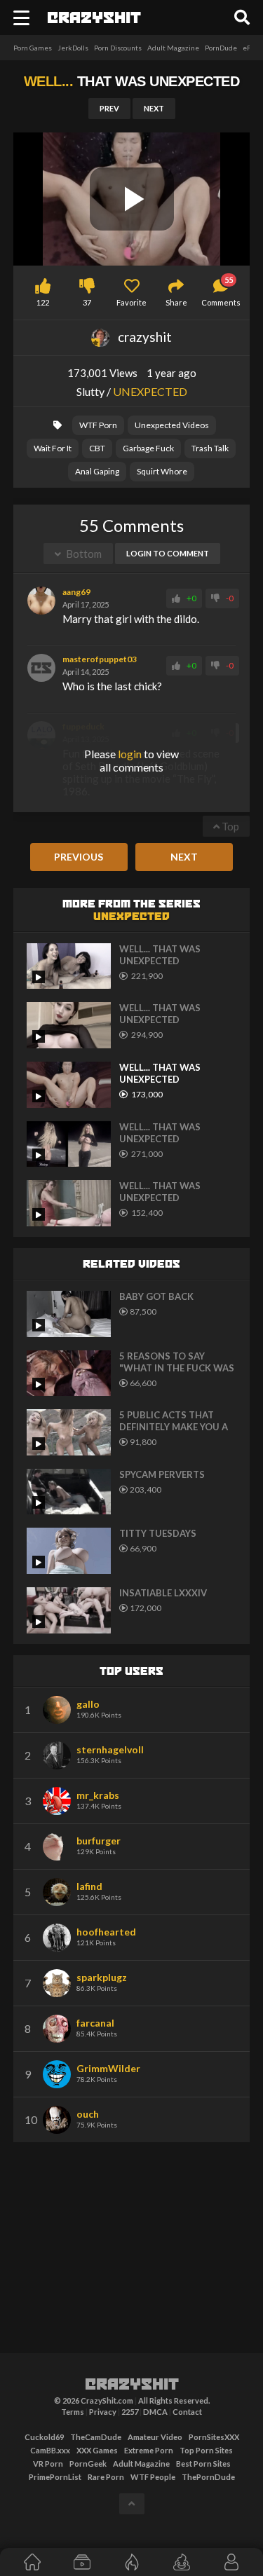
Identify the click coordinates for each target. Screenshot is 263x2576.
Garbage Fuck (148, 448)
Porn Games (33, 48)
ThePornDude (208, 2477)
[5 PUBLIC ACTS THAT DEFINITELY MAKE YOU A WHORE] (69, 1432)
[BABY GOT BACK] (69, 1314)
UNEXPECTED (150, 391)
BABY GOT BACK (156, 1296)
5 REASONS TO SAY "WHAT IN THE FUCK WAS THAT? (177, 1362)
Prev (109, 108)
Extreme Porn (149, 2450)
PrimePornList (55, 2477)
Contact (187, 2412)
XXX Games (97, 2450)
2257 (130, 2412)
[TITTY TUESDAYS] (69, 1551)
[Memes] (181, 2562)
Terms (73, 2412)
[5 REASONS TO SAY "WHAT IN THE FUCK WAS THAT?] (69, 1373)
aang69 (76, 592)
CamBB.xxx (50, 2450)
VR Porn (48, 2464)
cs (94, 19)
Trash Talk (210, 448)
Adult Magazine (173, 48)
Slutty (90, 391)
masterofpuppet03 (100, 659)
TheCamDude (96, 2437)
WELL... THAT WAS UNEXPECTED (160, 955)
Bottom (83, 554)
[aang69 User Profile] (41, 601)
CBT (97, 448)
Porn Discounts (118, 48)
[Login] (231, 2562)
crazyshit (132, 2385)
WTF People (153, 2477)
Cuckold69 (44, 2437)
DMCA (155, 2412)
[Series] (82, 2562)
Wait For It (53, 448)
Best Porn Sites (203, 2464)
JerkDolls (73, 48)
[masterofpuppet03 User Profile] (41, 668)
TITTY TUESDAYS (158, 1533)
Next (154, 108)
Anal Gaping (97, 471)
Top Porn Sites (206, 2450)
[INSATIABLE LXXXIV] (69, 1610)
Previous (79, 857)
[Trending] (131, 2562)
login (130, 754)
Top (229, 826)
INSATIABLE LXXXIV (163, 1593)
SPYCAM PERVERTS (162, 1474)
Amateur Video (155, 2437)
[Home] (32, 2562)
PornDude (221, 48)
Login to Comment (168, 553)
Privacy (103, 2412)
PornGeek (88, 2464)
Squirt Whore (162, 471)
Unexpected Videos (172, 425)
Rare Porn (106, 2477)
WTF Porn (98, 425)
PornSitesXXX (214, 2437)
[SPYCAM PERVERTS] (69, 1492)
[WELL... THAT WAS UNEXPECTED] (69, 966)
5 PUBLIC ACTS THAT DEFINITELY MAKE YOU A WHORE (174, 1421)
